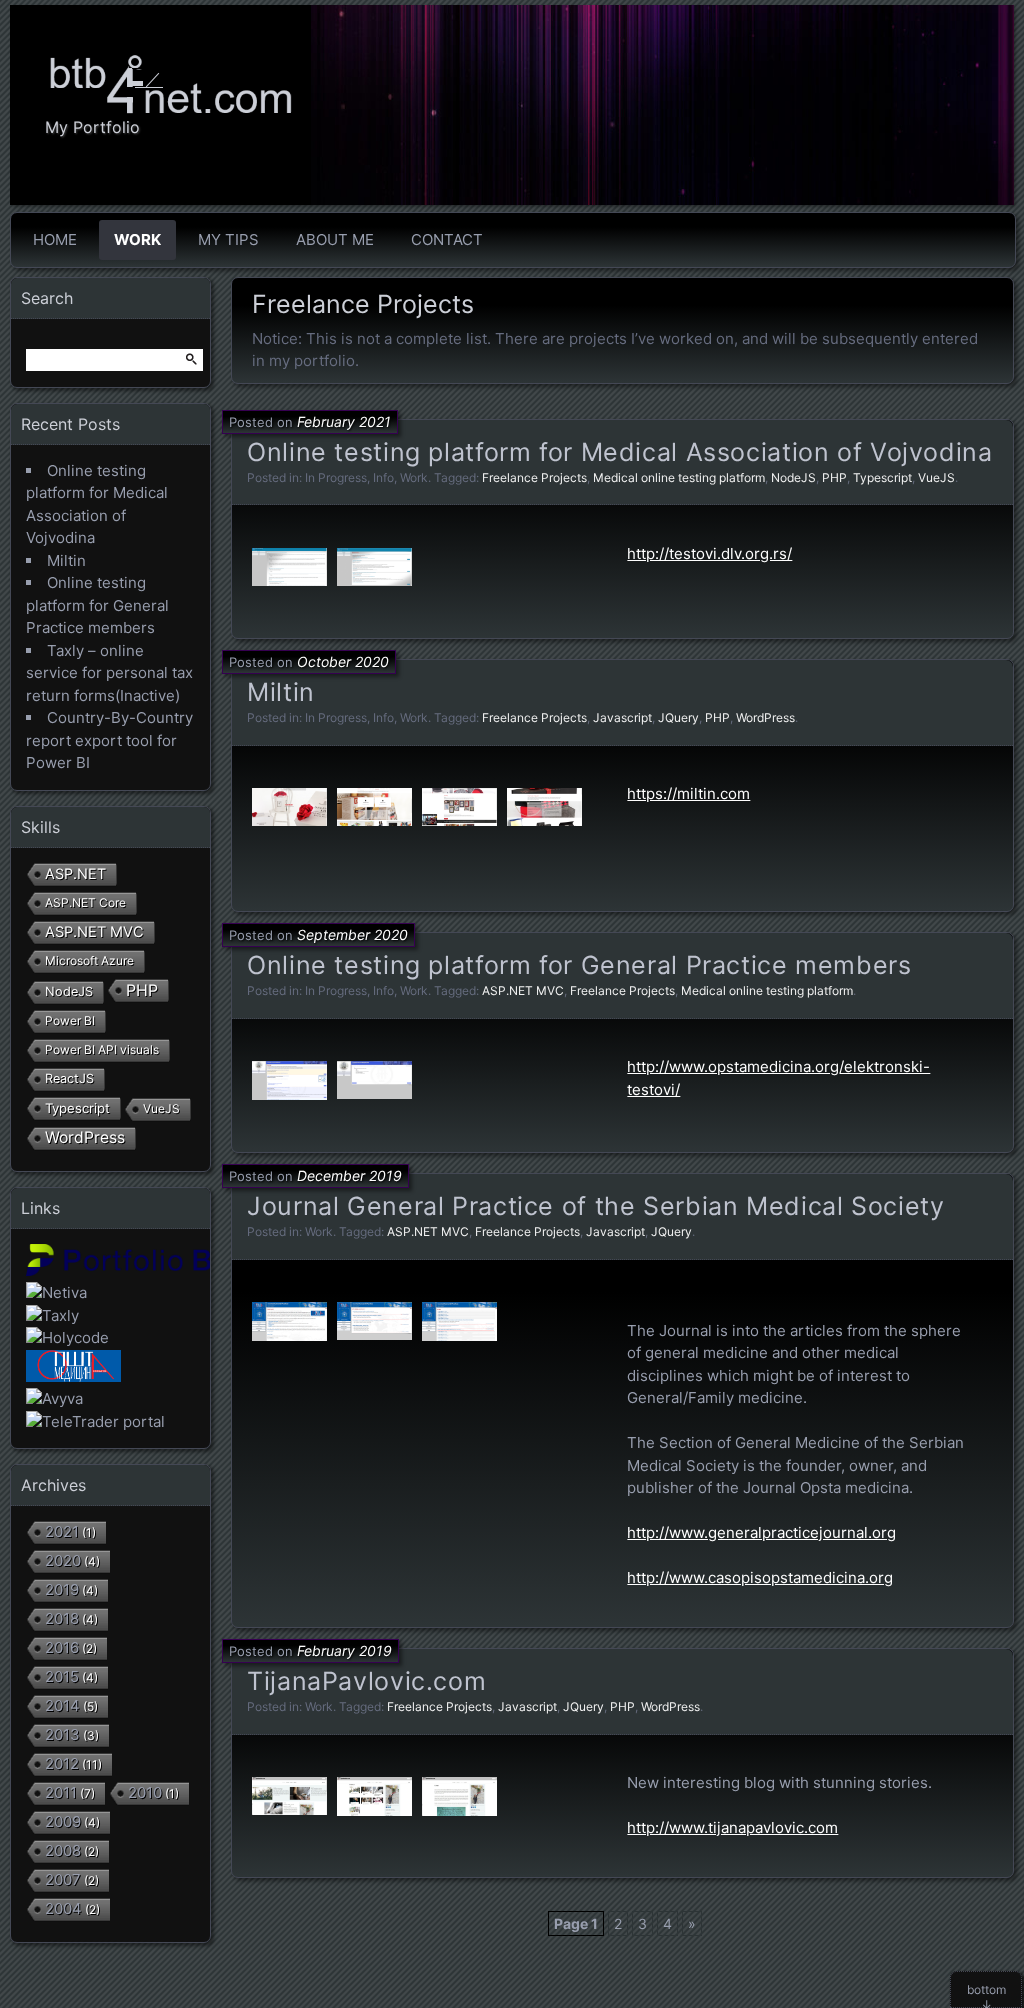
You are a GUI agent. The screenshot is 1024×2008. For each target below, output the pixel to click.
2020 (63, 1560)
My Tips (228, 239)
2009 (63, 1821)
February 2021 (344, 421)
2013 (62, 1734)
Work (137, 239)
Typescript (882, 477)
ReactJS (69, 1078)
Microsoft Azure (89, 960)
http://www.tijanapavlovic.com (732, 1827)
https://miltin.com (688, 793)
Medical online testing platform (679, 477)
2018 (62, 1618)
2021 (62, 1531)
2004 (63, 1908)
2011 (61, 1792)
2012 (62, 1763)
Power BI (70, 1020)
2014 (62, 1705)
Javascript (622, 717)
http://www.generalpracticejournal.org (761, 1532)
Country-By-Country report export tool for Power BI (109, 740)
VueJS (936, 477)
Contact (447, 239)
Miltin (281, 692)
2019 (62, 1589)
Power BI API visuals (102, 1049)
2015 (62, 1676)
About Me (335, 239)
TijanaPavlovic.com (366, 1681)
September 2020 (352, 934)
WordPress (765, 717)
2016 (62, 1647)
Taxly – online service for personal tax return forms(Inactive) (109, 673)
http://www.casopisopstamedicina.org (760, 1577)
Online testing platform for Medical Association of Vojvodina (620, 452)
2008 (63, 1850)
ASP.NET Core (85, 902)
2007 (63, 1879)
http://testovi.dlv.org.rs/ (709, 553)
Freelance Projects (534, 477)
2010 (145, 1792)
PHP (834, 477)
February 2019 (344, 1650)
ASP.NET (75, 873)
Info (383, 477)
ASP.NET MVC (523, 990)
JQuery (678, 717)
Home (55, 239)
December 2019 (349, 1175)
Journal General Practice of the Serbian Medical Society (595, 1206)
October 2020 (343, 661)
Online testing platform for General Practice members (579, 965)
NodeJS (793, 477)
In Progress (336, 477)
